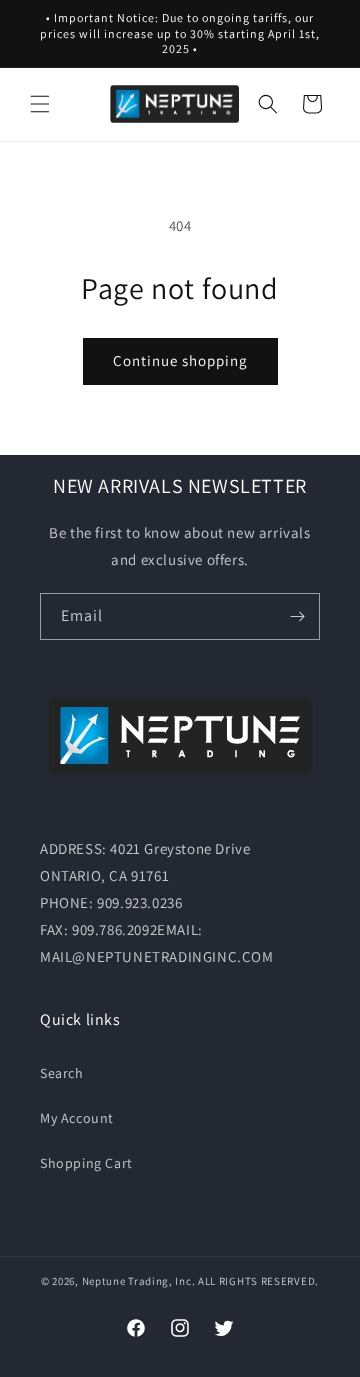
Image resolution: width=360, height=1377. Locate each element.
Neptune (104, 1281)
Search (62, 1073)
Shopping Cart (86, 1163)
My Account (77, 1118)
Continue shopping (180, 360)
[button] (40, 104)
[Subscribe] (297, 616)
